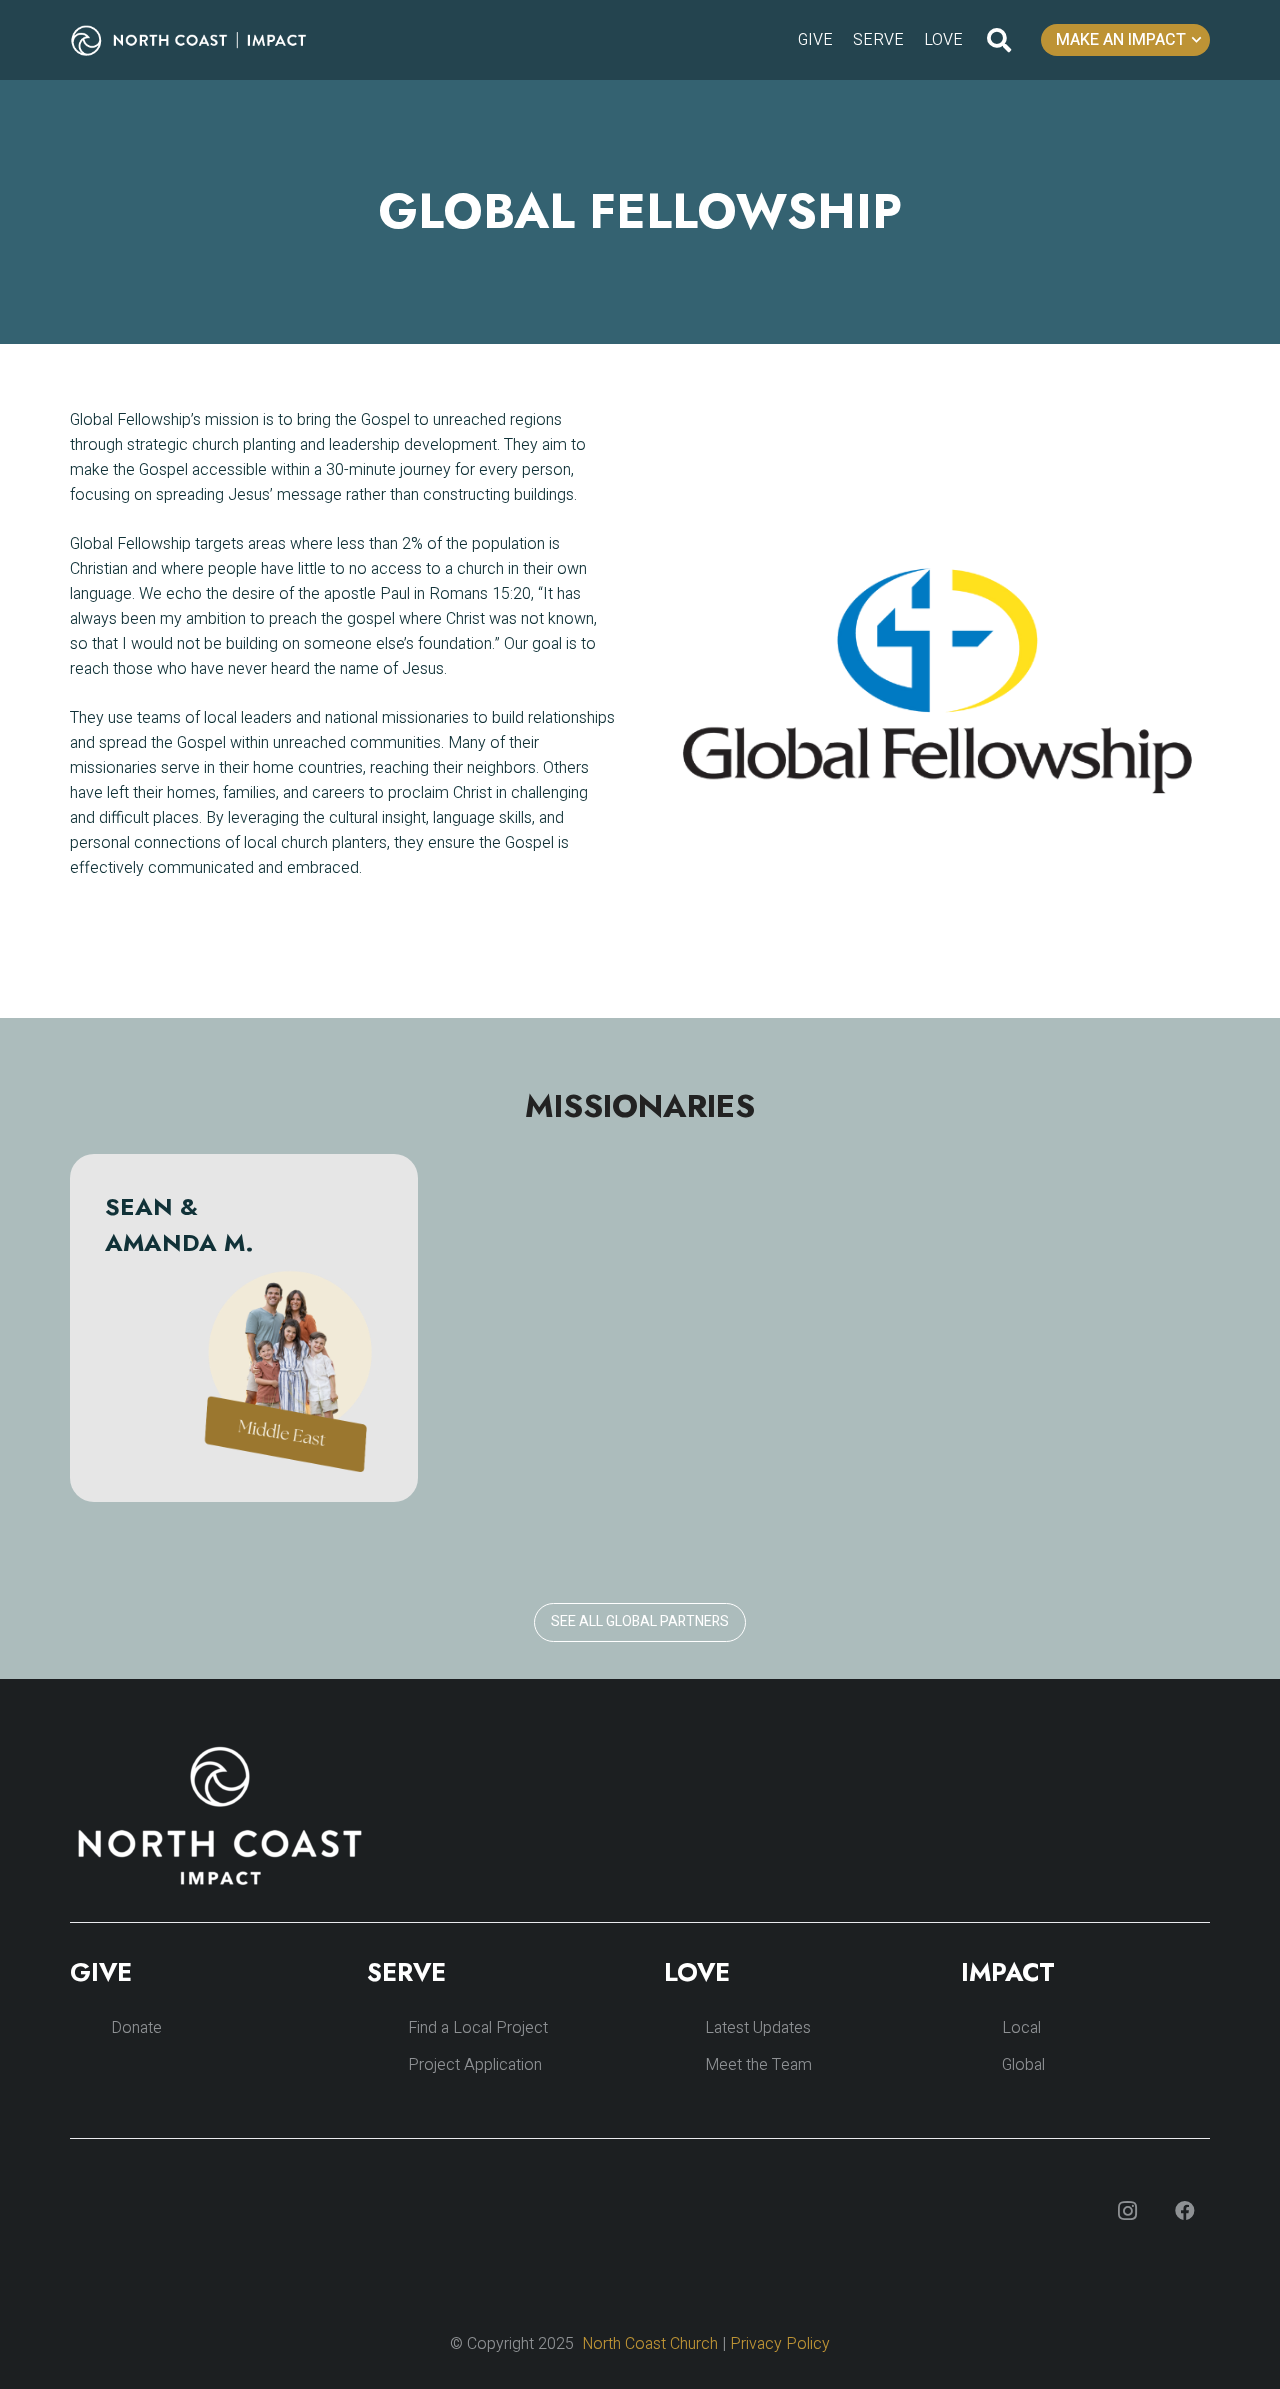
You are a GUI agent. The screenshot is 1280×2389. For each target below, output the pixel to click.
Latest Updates (758, 2028)
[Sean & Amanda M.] (244, 1328)
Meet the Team (758, 2065)
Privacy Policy (780, 2344)
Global (1023, 2065)
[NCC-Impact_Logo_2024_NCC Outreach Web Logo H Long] (204, 40)
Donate (136, 2028)
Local (1021, 2028)
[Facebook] (1185, 2211)
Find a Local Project (478, 2028)
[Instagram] (1127, 2211)
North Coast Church (650, 2344)
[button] (999, 40)
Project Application (475, 2065)
